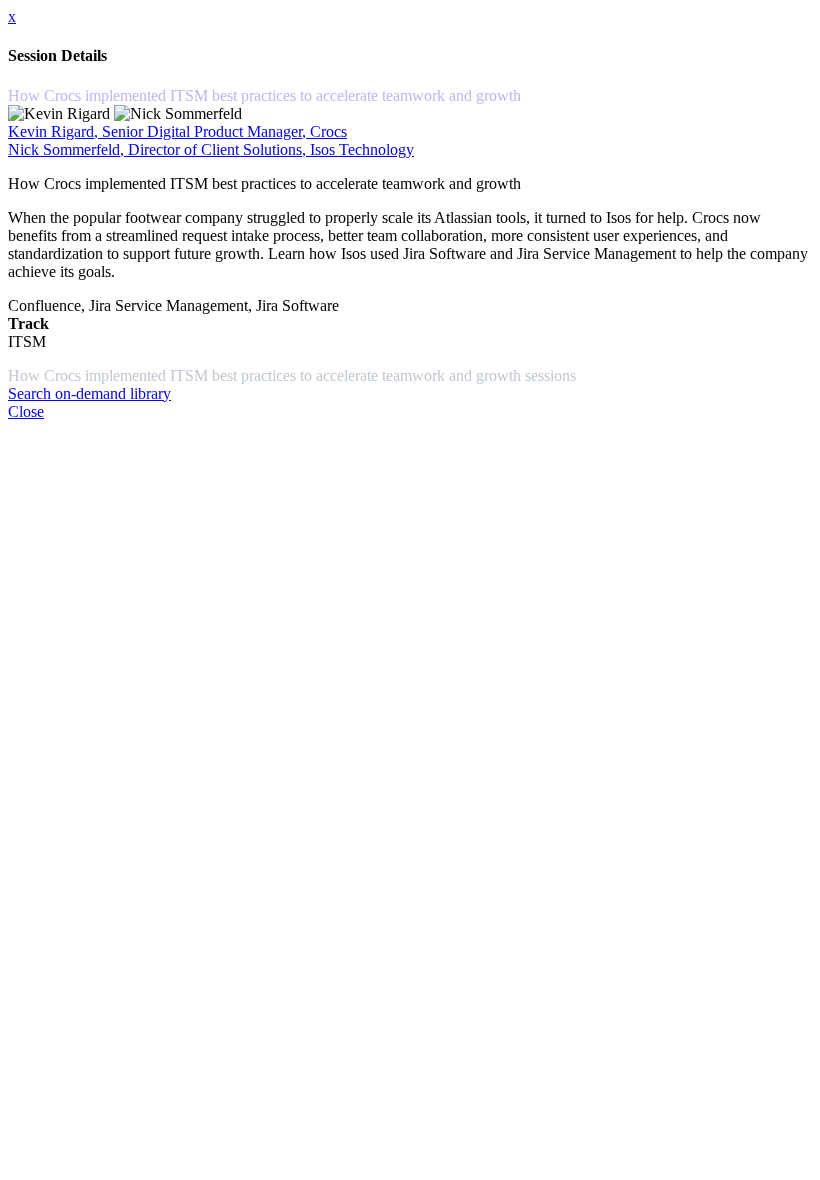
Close (26, 411)
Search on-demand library (89, 393)
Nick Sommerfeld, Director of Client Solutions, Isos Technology (211, 149)
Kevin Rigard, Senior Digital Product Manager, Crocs (177, 131)
